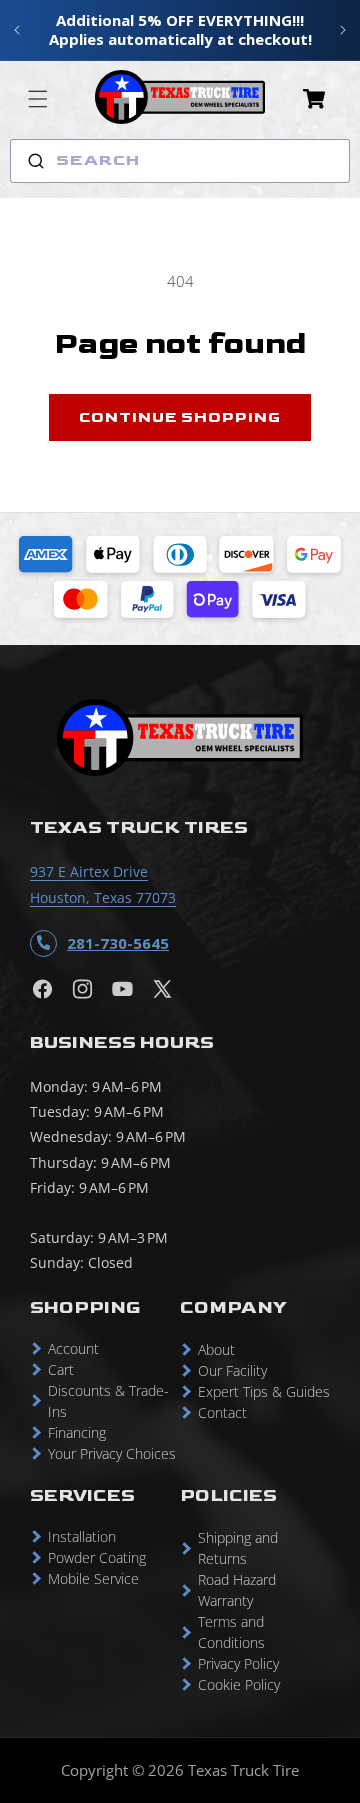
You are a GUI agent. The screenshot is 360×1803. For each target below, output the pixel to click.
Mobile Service (93, 1578)
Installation (82, 1536)
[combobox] (180, 161)
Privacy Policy (238, 1663)
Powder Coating (97, 1557)
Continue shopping (180, 417)
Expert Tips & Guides (264, 1391)
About (216, 1349)
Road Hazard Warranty (237, 1590)
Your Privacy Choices (112, 1453)
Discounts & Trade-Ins (108, 1401)
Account (73, 1348)
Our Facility (232, 1370)
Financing (77, 1432)
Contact (222, 1412)
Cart (61, 1369)
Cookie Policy (239, 1684)
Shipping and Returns (238, 1548)
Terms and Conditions (231, 1632)
